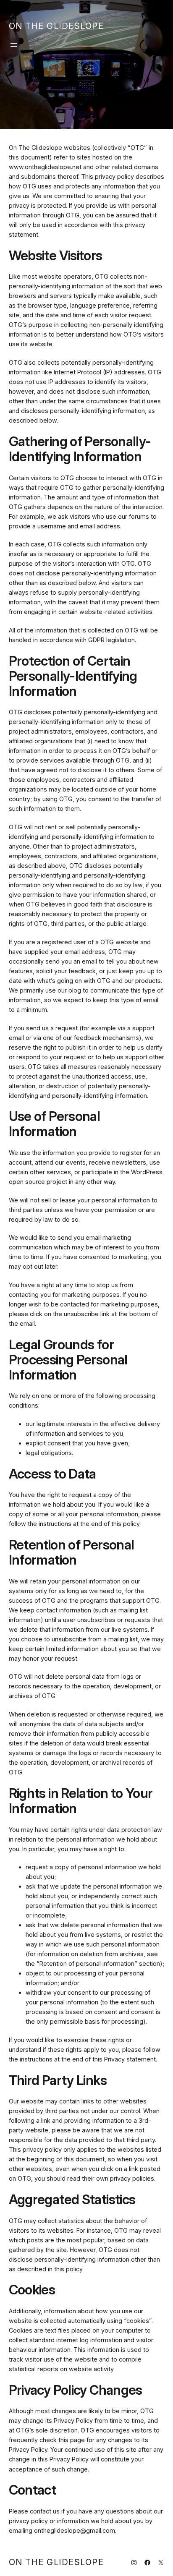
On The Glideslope (56, 26)
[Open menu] (14, 45)
